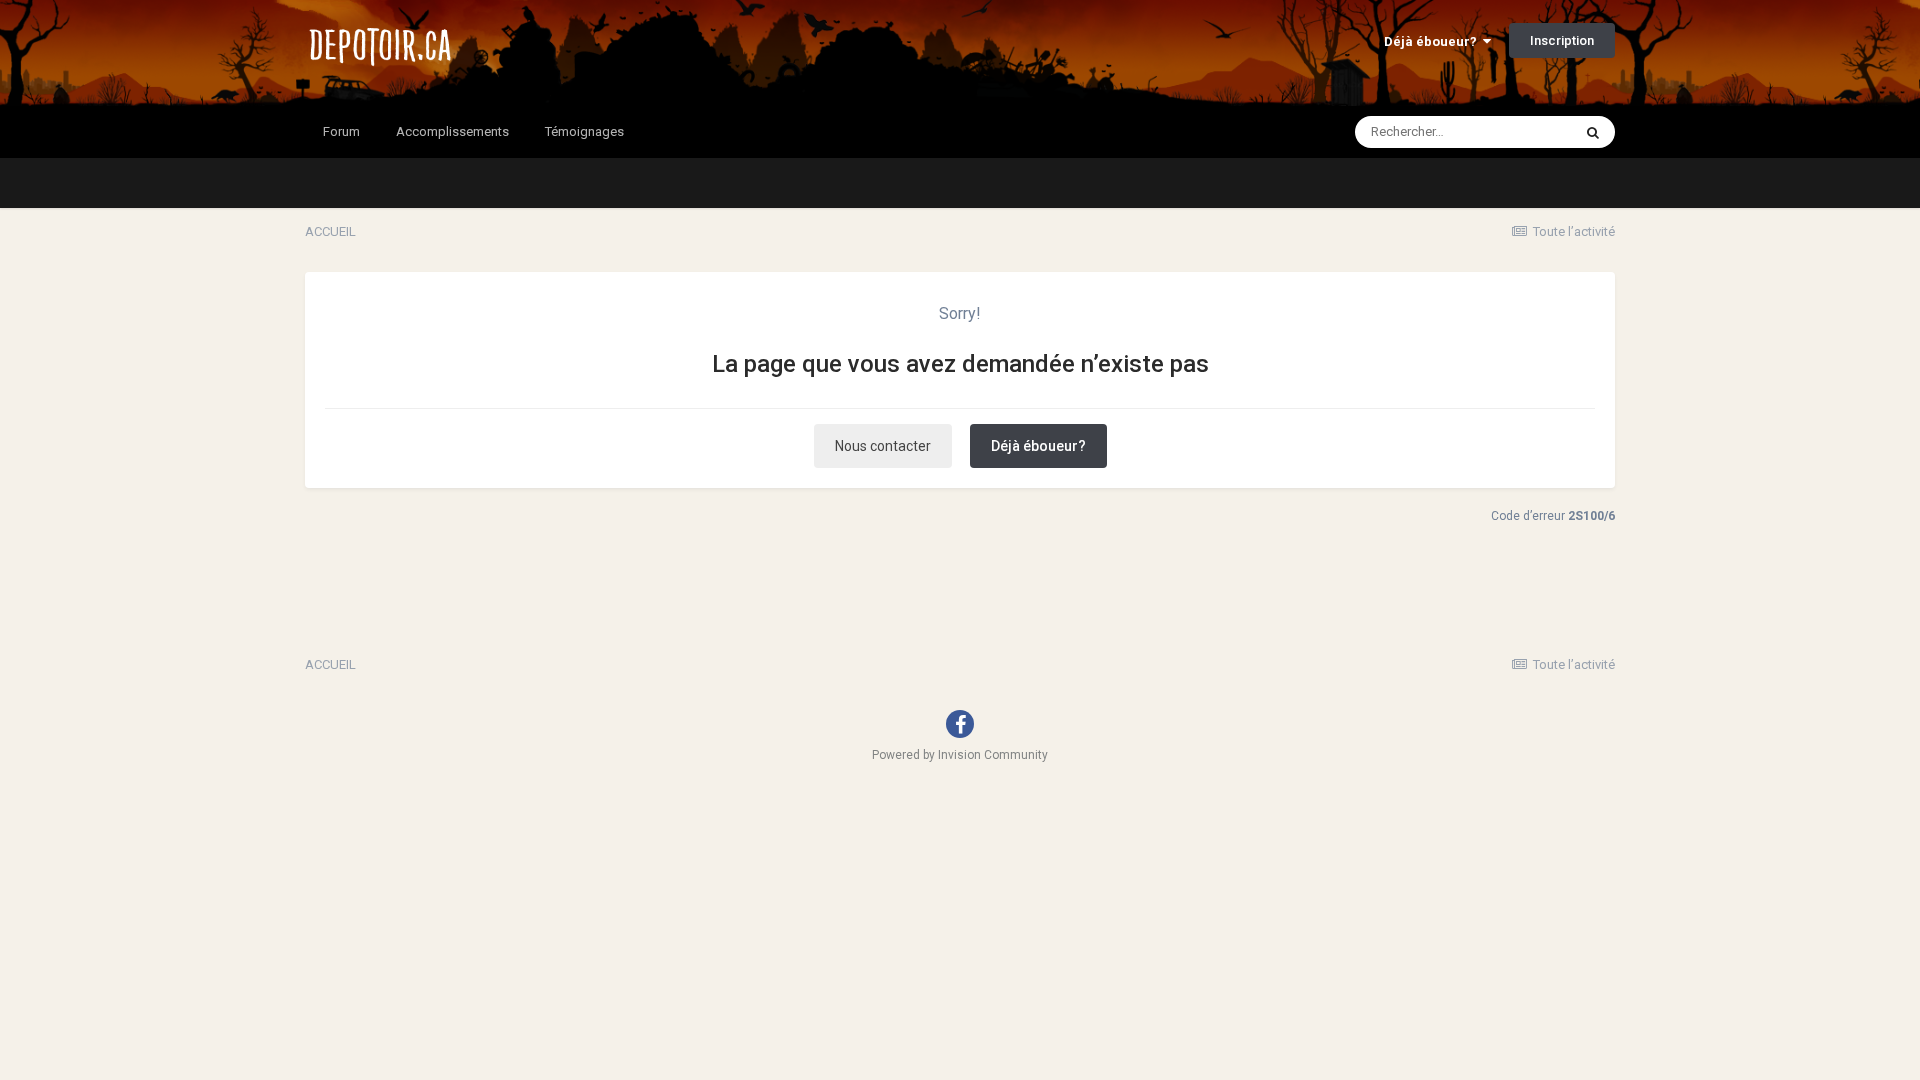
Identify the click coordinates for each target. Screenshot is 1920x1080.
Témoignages (584, 131)
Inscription (1562, 40)
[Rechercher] (1593, 132)
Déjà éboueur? (1433, 41)
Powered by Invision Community (960, 755)
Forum (341, 131)
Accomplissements (452, 131)
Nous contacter (883, 446)
